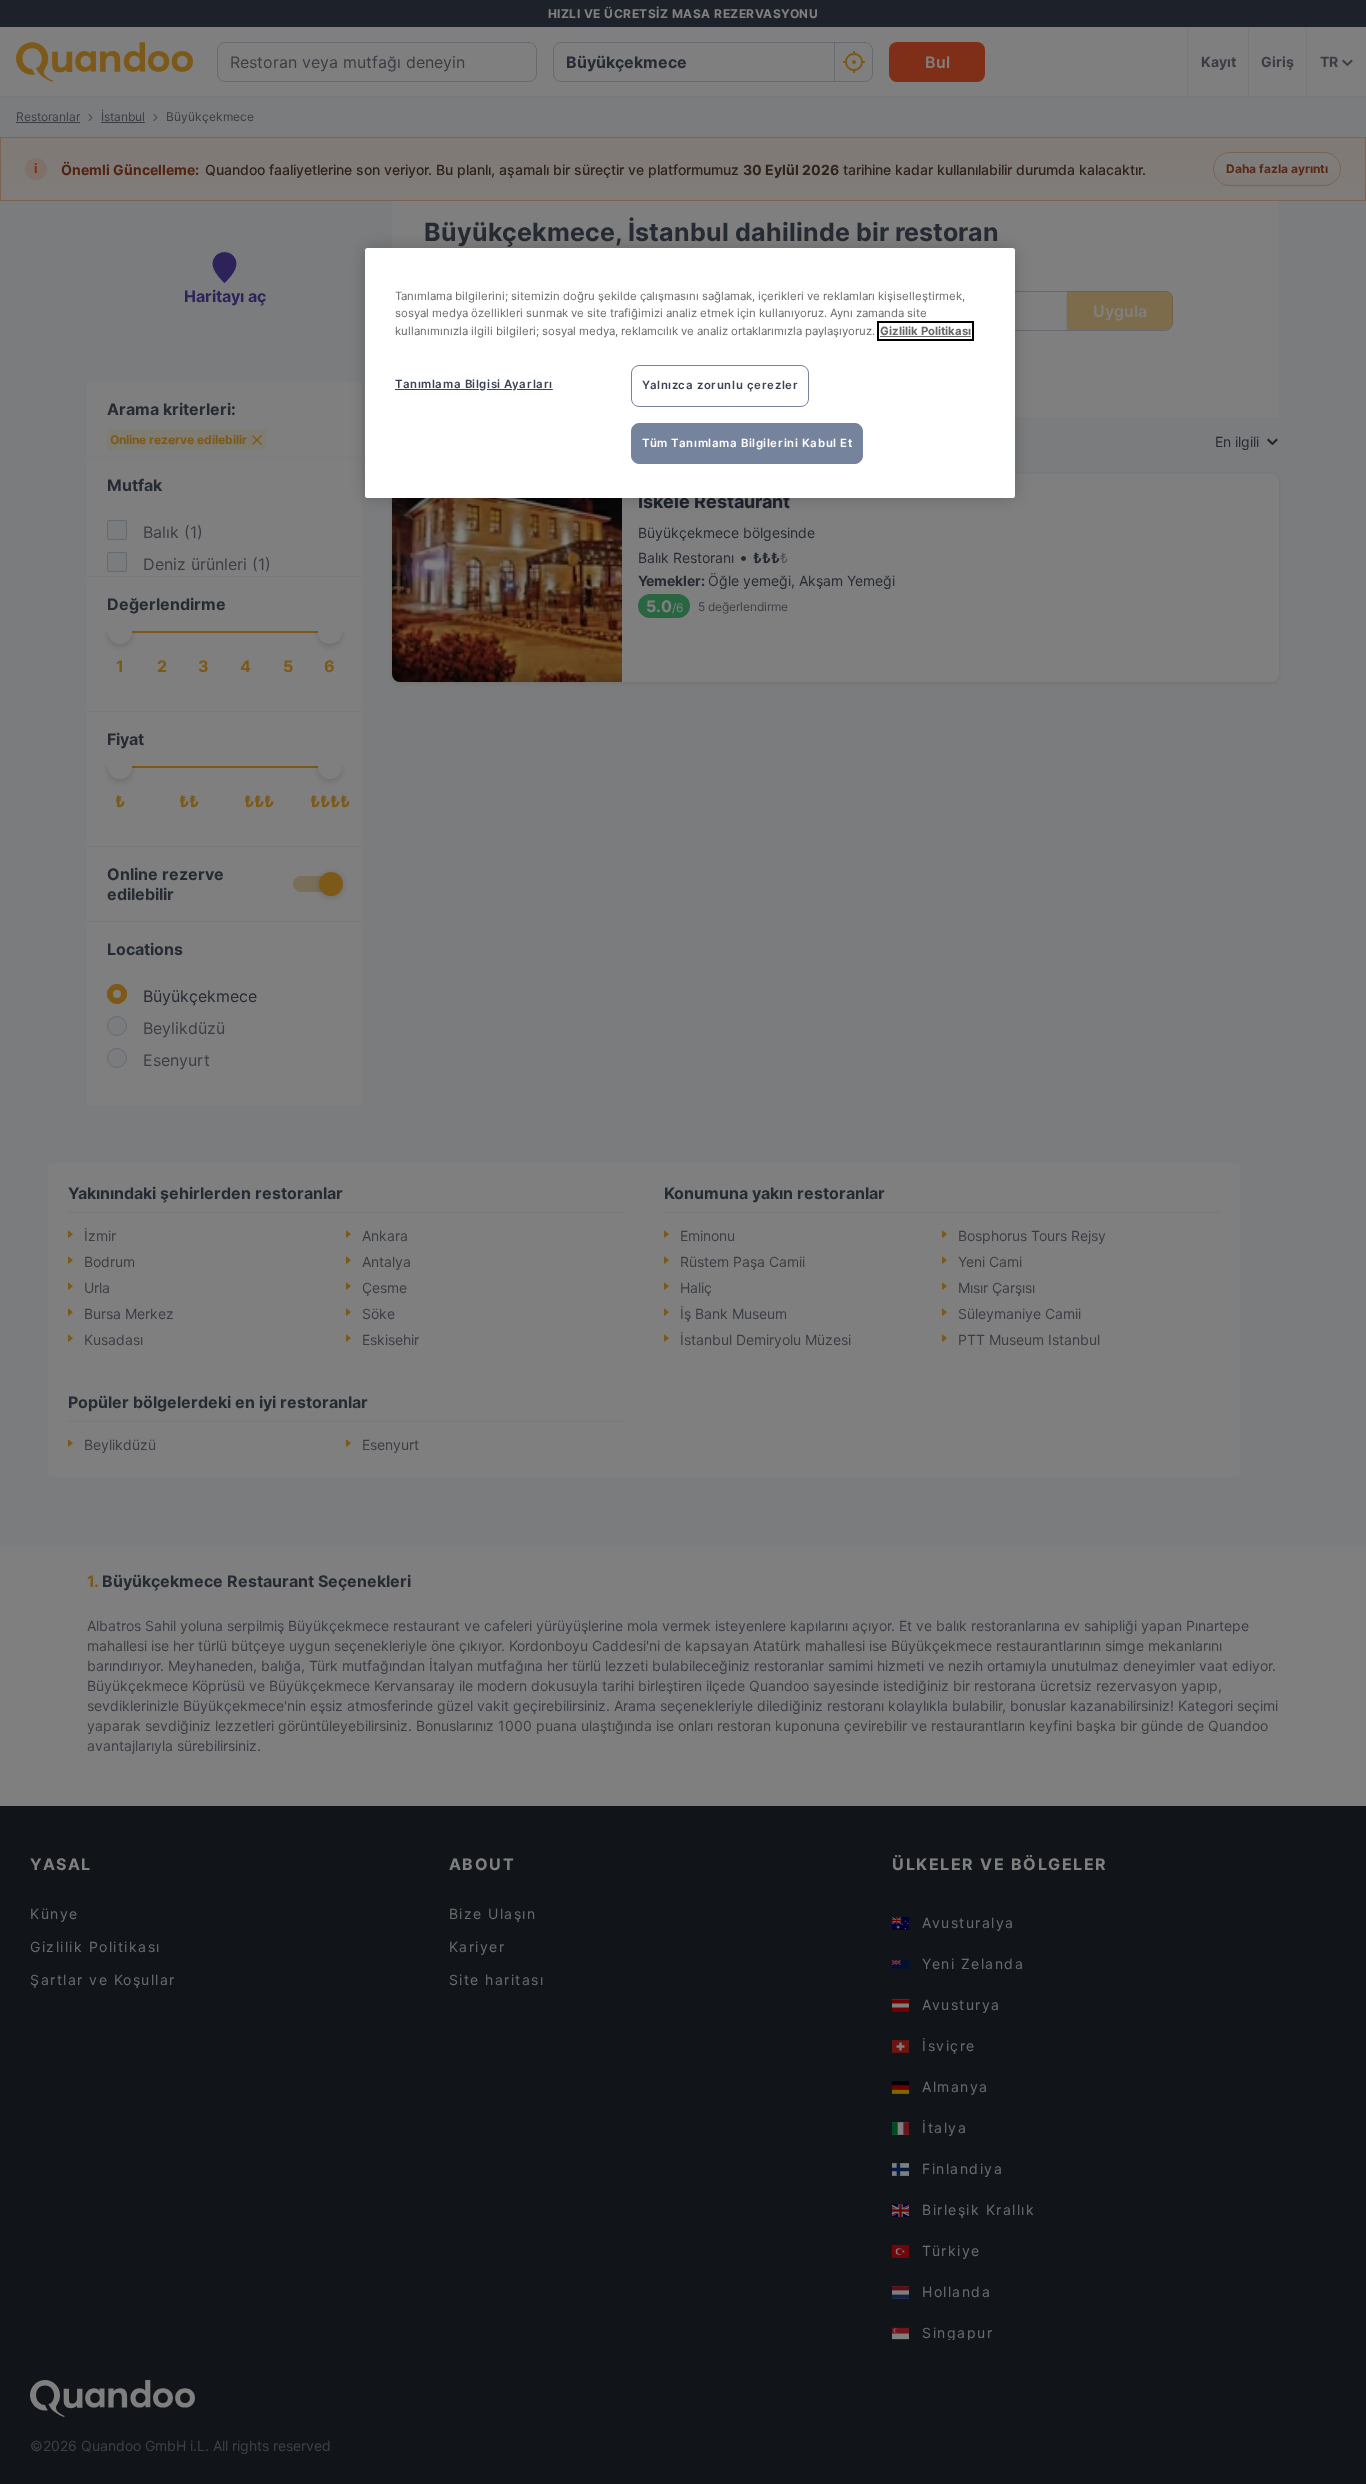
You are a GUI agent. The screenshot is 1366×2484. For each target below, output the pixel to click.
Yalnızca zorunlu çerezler (720, 385)
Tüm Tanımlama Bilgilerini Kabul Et (747, 443)
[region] (690, 373)
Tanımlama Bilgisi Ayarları (474, 384)
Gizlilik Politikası (925, 331)
